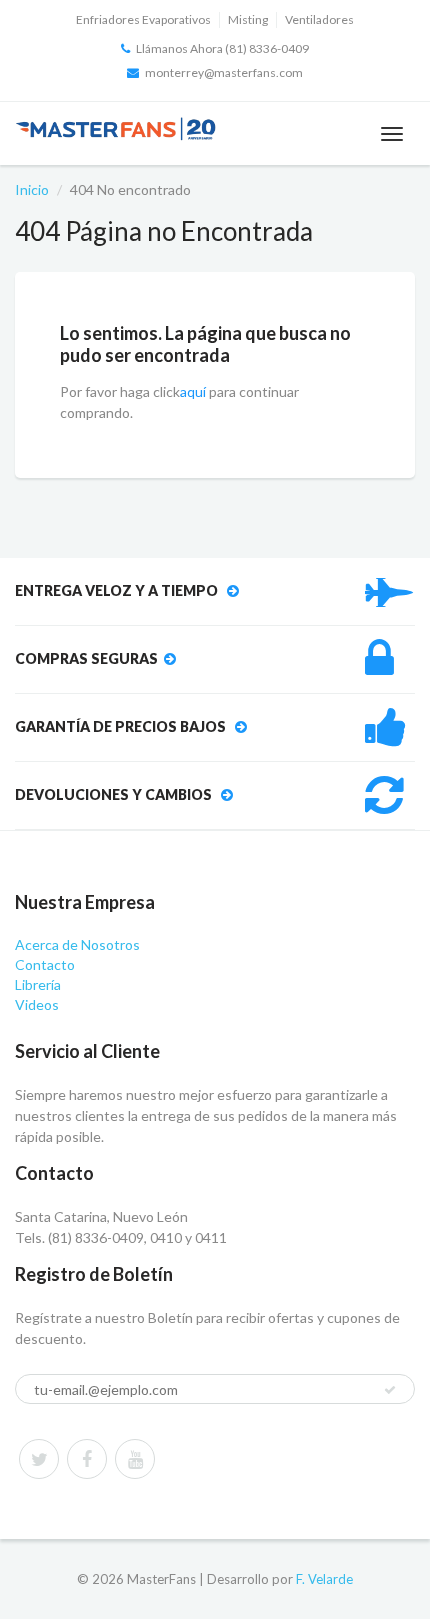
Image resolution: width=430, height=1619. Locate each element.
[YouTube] (135, 1459)
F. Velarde (324, 1579)
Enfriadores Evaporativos (143, 19)
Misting (248, 19)
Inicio (32, 189)
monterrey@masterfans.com (224, 72)
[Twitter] (39, 1459)
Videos (37, 1004)
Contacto (45, 964)
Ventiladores (319, 19)
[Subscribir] (390, 1390)
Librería (38, 984)
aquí (193, 391)
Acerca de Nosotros (77, 944)
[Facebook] (87, 1459)
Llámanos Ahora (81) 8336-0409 (222, 48)
